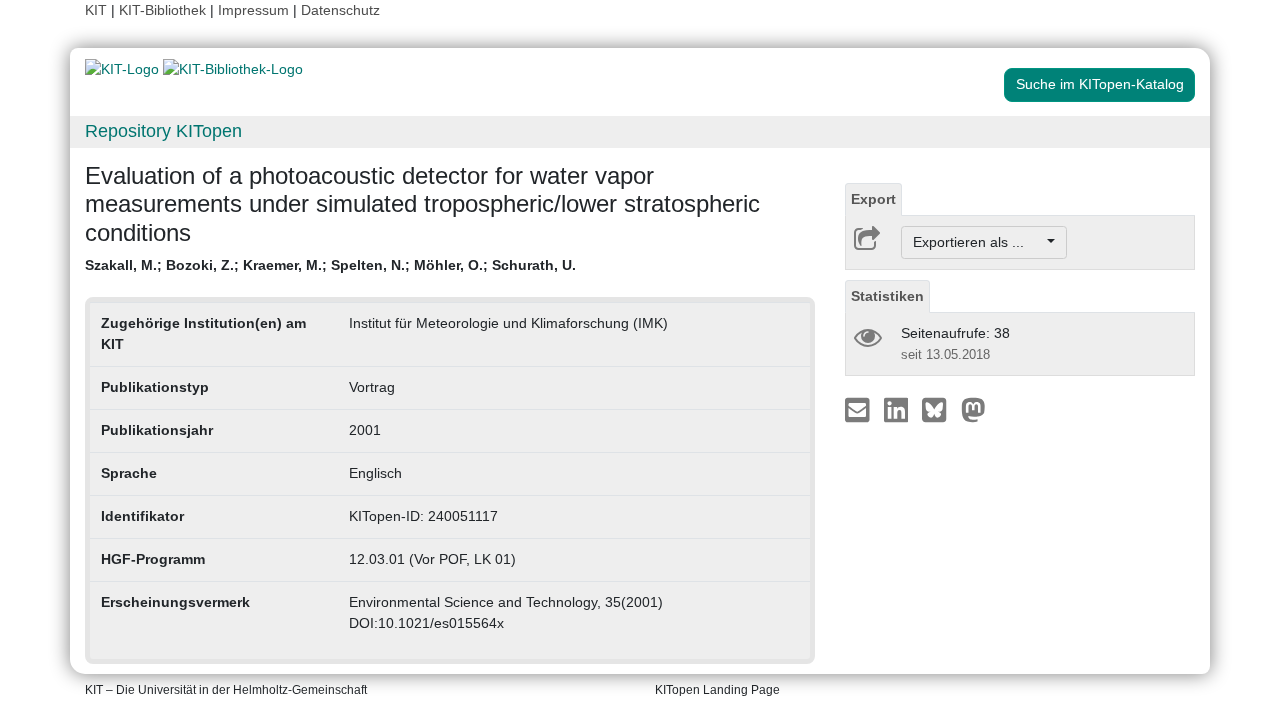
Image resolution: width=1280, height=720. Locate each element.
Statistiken (887, 296)
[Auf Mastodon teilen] (973, 409)
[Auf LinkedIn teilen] (898, 409)
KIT (96, 10)
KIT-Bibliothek (164, 10)
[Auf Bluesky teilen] (939, 409)
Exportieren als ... (978, 242)
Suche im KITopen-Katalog (1100, 84)
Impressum (253, 10)
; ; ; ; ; (330, 265)
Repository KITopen (163, 131)
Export (873, 199)
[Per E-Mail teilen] (859, 409)
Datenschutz (340, 10)
